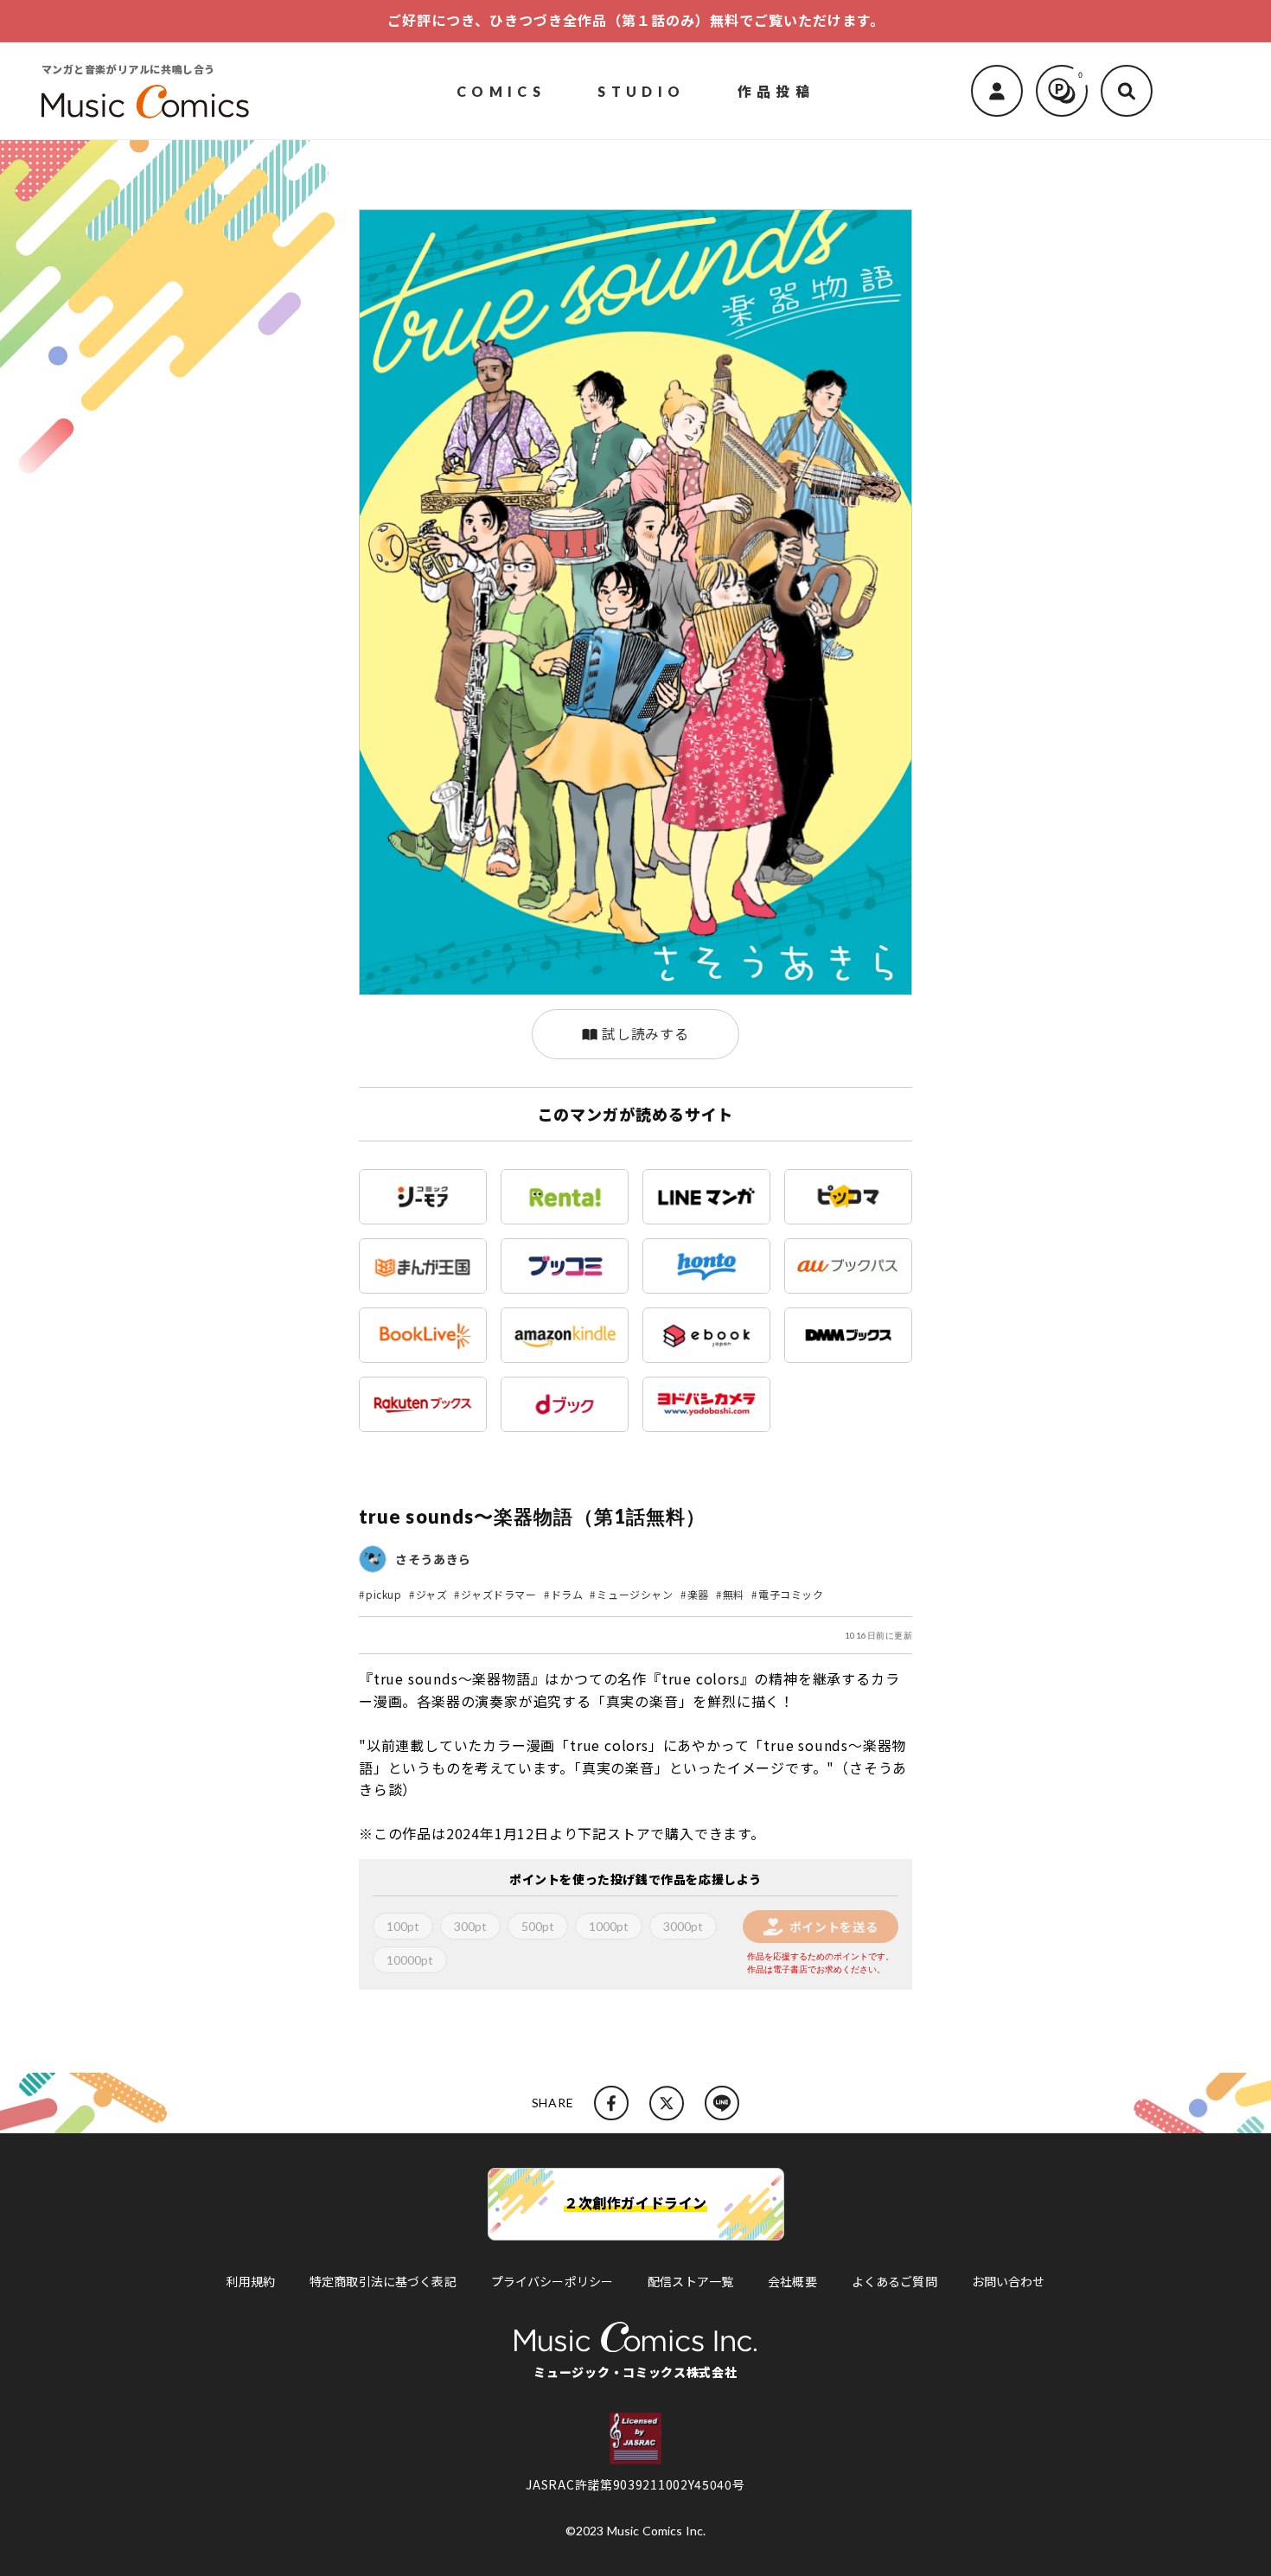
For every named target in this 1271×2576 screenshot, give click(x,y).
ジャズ (432, 1594)
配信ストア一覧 (690, 2281)
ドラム (567, 1594)
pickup (384, 1594)
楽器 (698, 1594)
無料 (734, 1594)
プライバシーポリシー (552, 2281)
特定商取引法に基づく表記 (383, 2281)
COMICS (501, 90)
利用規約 (250, 2281)
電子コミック (791, 1594)
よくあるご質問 (894, 2281)
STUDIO (641, 90)
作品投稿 (776, 90)
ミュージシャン (635, 1594)
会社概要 (792, 2281)
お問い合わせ (1009, 2281)
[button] (1127, 91)
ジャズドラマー (498, 1594)
